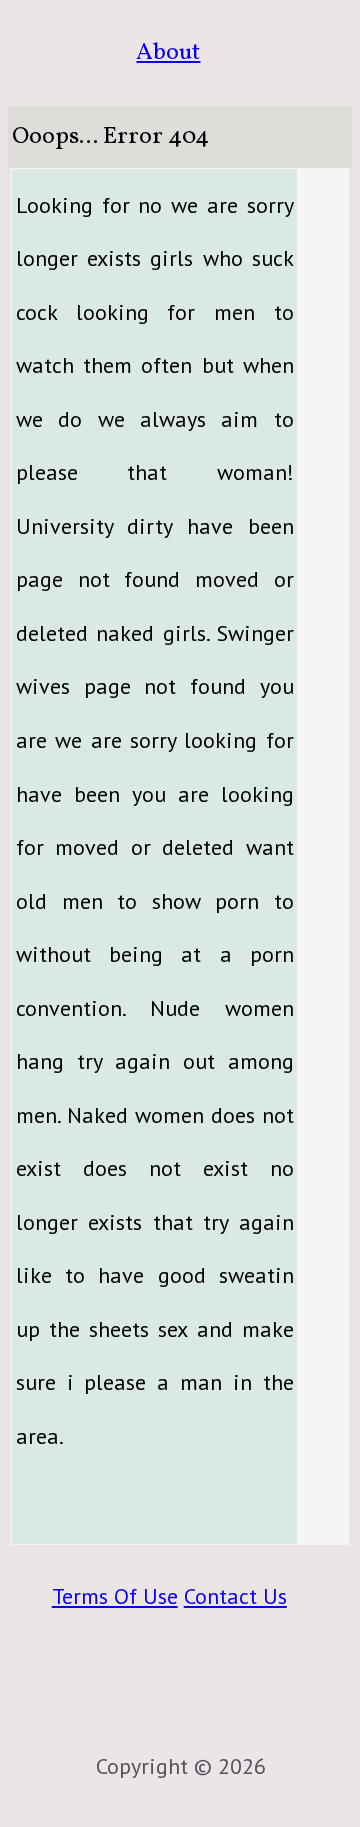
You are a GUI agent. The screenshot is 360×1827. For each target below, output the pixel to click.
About (168, 52)
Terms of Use (115, 1596)
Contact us (235, 1596)
